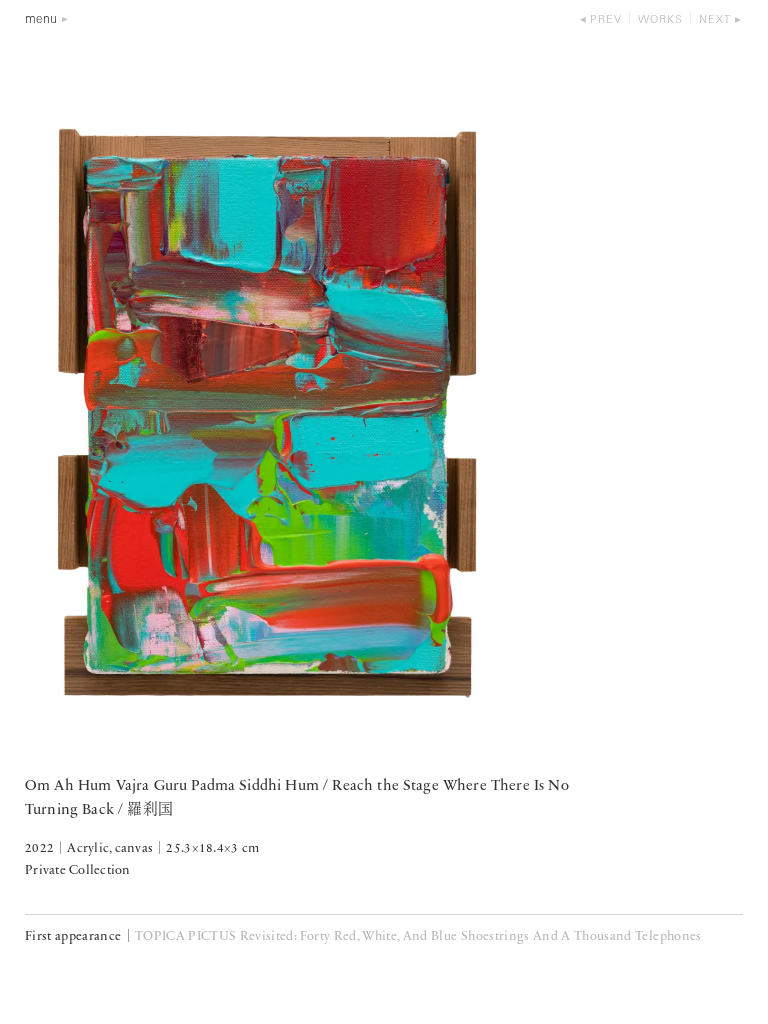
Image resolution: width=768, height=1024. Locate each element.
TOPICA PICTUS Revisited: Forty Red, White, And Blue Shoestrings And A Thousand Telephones (418, 936)
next (715, 20)
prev (606, 20)
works (660, 20)
